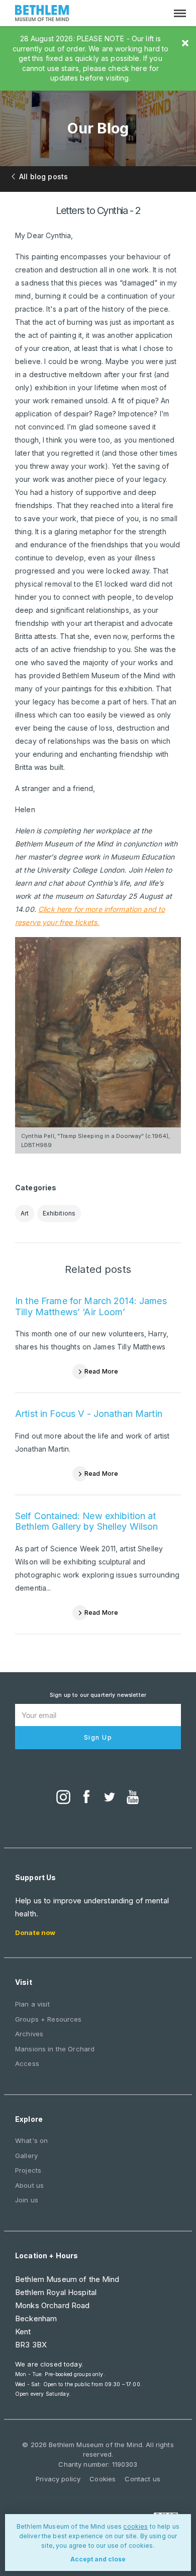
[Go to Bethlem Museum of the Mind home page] (42, 14)
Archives (29, 2034)
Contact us (142, 2479)
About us (29, 2185)
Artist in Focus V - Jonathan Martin (89, 1414)
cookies (135, 2526)
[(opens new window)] (63, 1798)
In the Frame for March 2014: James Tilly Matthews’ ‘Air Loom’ (91, 1306)
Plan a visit (32, 2004)
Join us (27, 2200)
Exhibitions (59, 1213)
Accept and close (98, 2559)
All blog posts (43, 176)
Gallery (26, 2156)
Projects (28, 2170)
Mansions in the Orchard (55, 2049)
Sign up (98, 1737)
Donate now (35, 1933)
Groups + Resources (48, 2019)
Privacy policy (58, 2479)
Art (25, 1213)
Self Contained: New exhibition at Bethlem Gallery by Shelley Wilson (87, 1521)
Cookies (103, 2479)
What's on (31, 2140)
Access (27, 2063)
